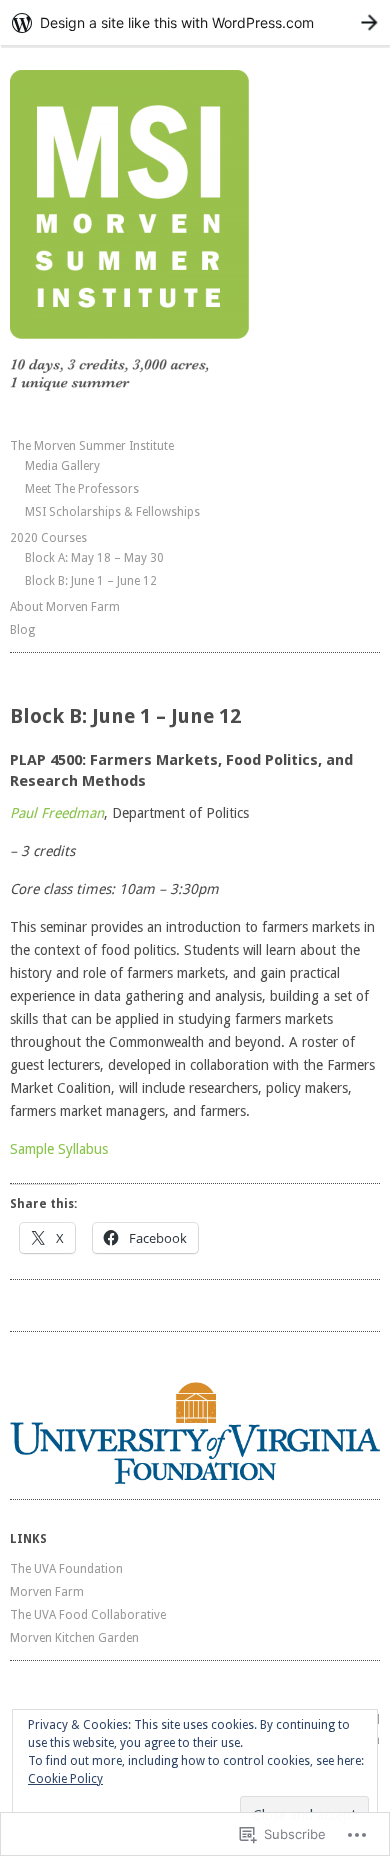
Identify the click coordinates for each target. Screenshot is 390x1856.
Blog (22, 630)
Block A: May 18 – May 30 (94, 558)
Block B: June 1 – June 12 (91, 581)
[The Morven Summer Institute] (195, 232)
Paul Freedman (57, 813)
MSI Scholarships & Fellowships (112, 512)
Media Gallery (62, 466)
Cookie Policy (65, 1779)
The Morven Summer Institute (92, 446)
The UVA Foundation (66, 1569)
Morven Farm (47, 1592)
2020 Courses (48, 538)
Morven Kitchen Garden (74, 1638)
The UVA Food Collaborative (88, 1615)
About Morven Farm (65, 607)
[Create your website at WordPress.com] (195, 22)
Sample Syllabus (59, 1149)
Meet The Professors (82, 489)
